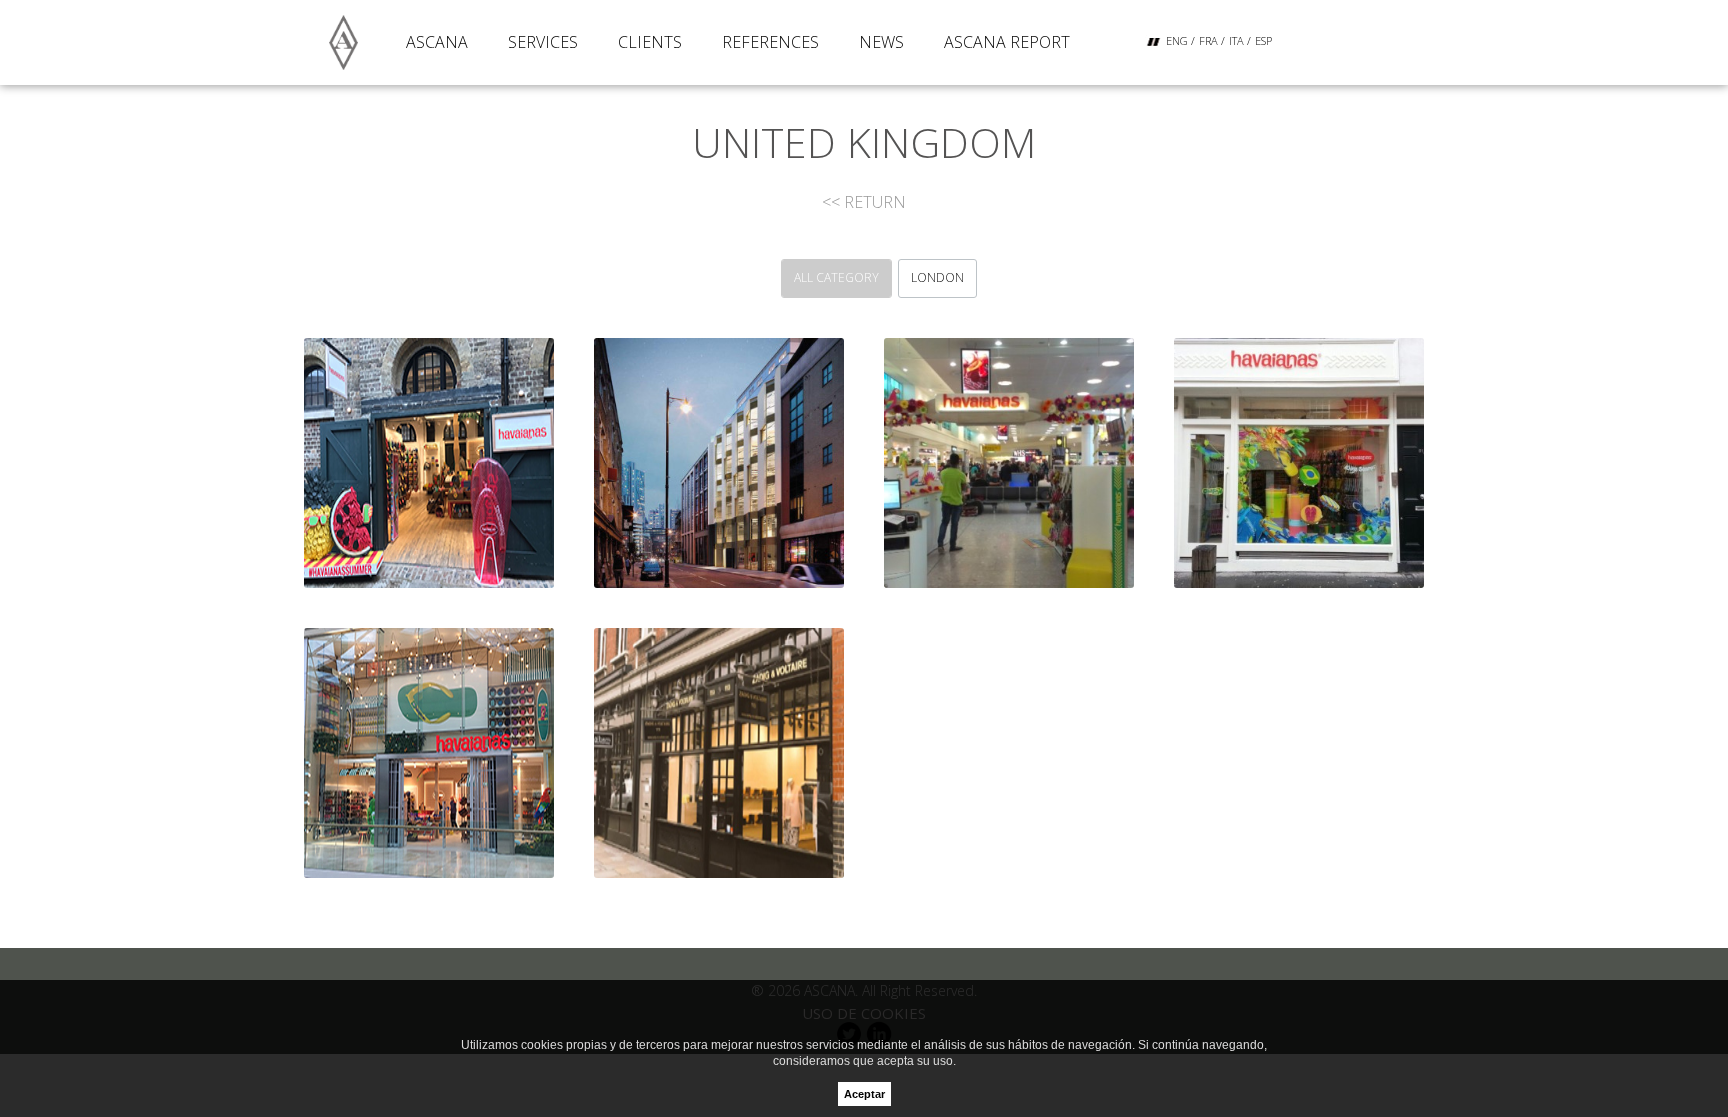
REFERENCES (770, 42)
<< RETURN (864, 202)
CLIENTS (650, 42)
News (881, 42)
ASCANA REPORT (1007, 42)
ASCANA (437, 42)
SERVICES (543, 42)
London (937, 277)
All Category (836, 277)
